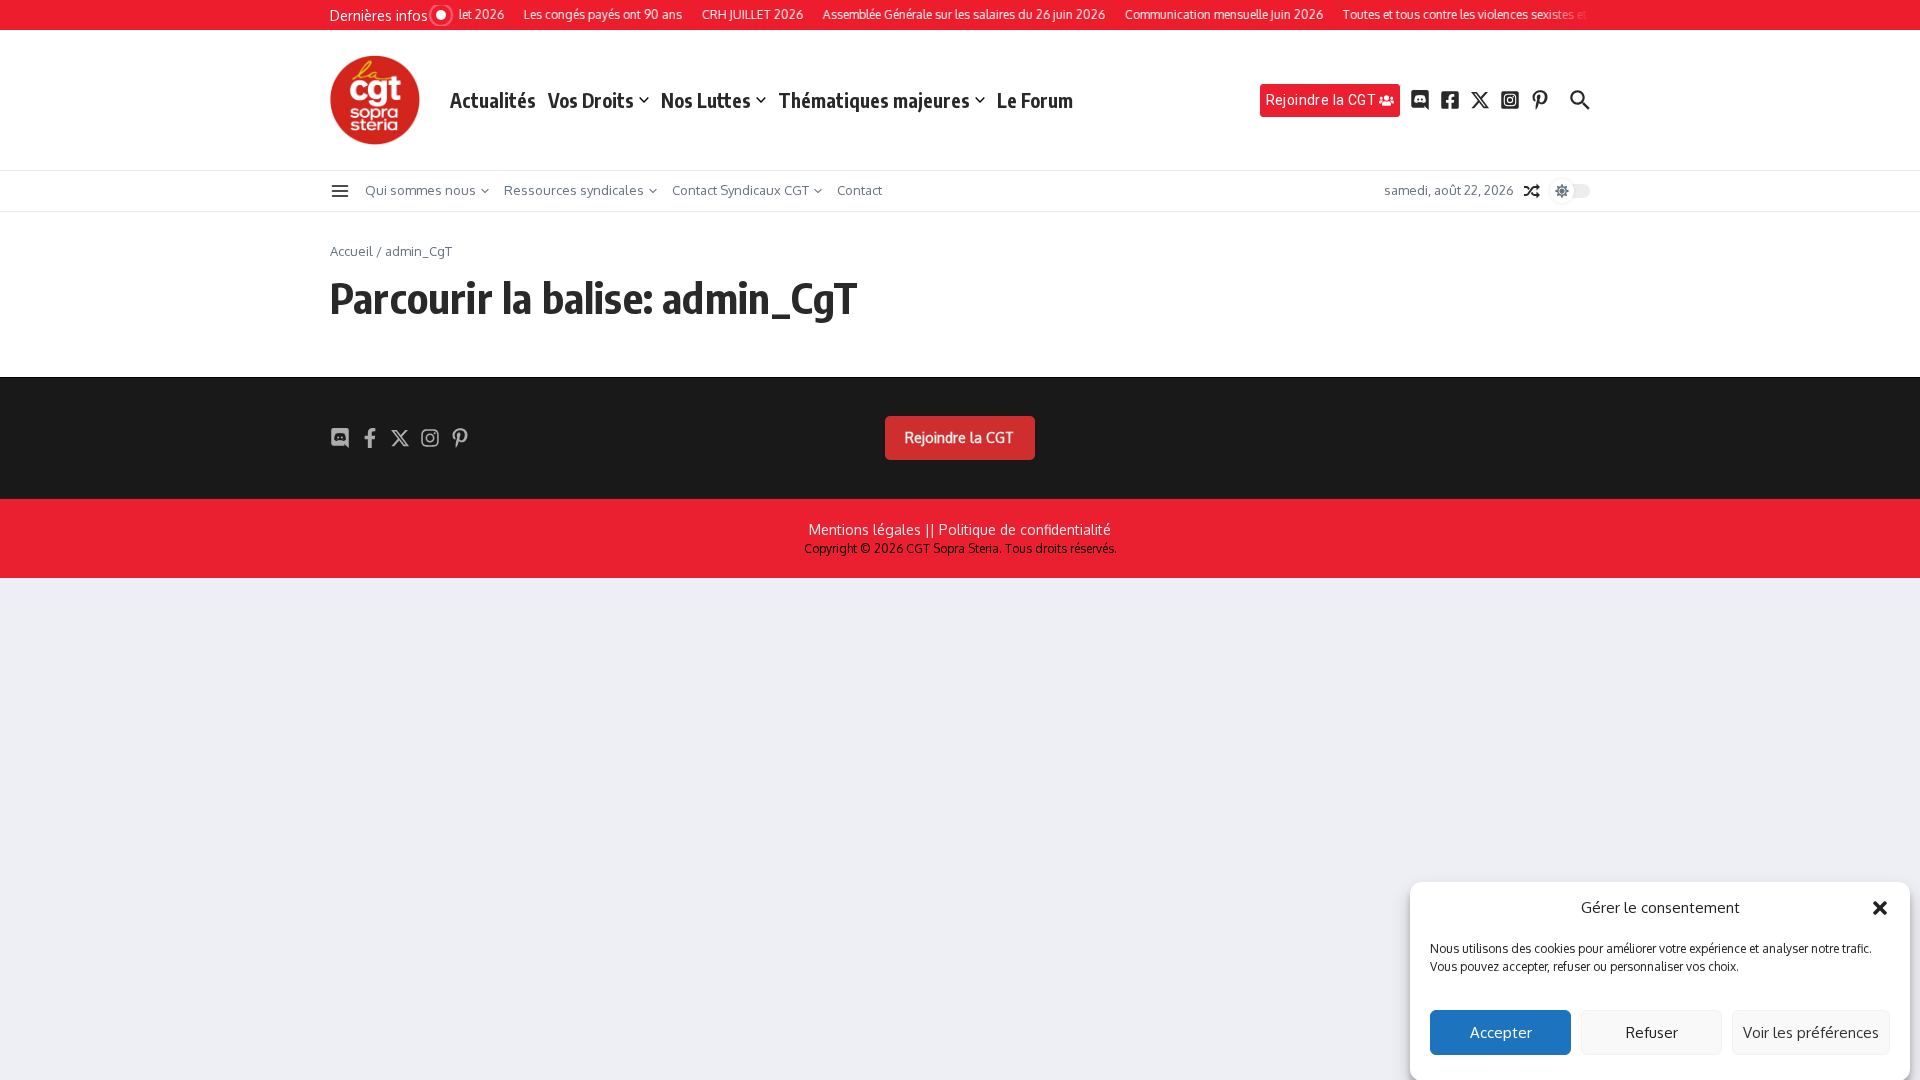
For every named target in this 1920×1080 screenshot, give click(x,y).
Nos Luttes (706, 100)
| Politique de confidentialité (1020, 529)
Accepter (1501, 1032)
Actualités (493, 100)
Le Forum (1035, 100)
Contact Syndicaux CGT (740, 190)
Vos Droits (591, 100)
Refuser (1652, 1032)
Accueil (351, 251)
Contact (859, 190)
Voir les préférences (1811, 1032)
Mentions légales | (869, 529)
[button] (1880, 908)
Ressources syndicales (574, 190)
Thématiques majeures (874, 100)
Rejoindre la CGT (959, 437)
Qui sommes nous (420, 190)
